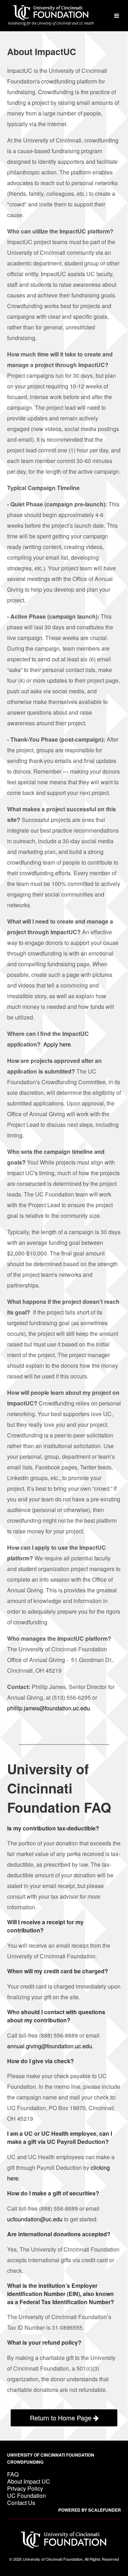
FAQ (13, 2474)
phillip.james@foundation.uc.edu (49, 1708)
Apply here (57, 1044)
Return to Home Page (62, 2418)
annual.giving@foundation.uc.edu (50, 2046)
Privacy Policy (25, 2488)
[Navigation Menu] (116, 16)
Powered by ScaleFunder (90, 2510)
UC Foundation (26, 2496)
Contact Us (21, 2503)
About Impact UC (29, 2481)
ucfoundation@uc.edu (35, 2219)
